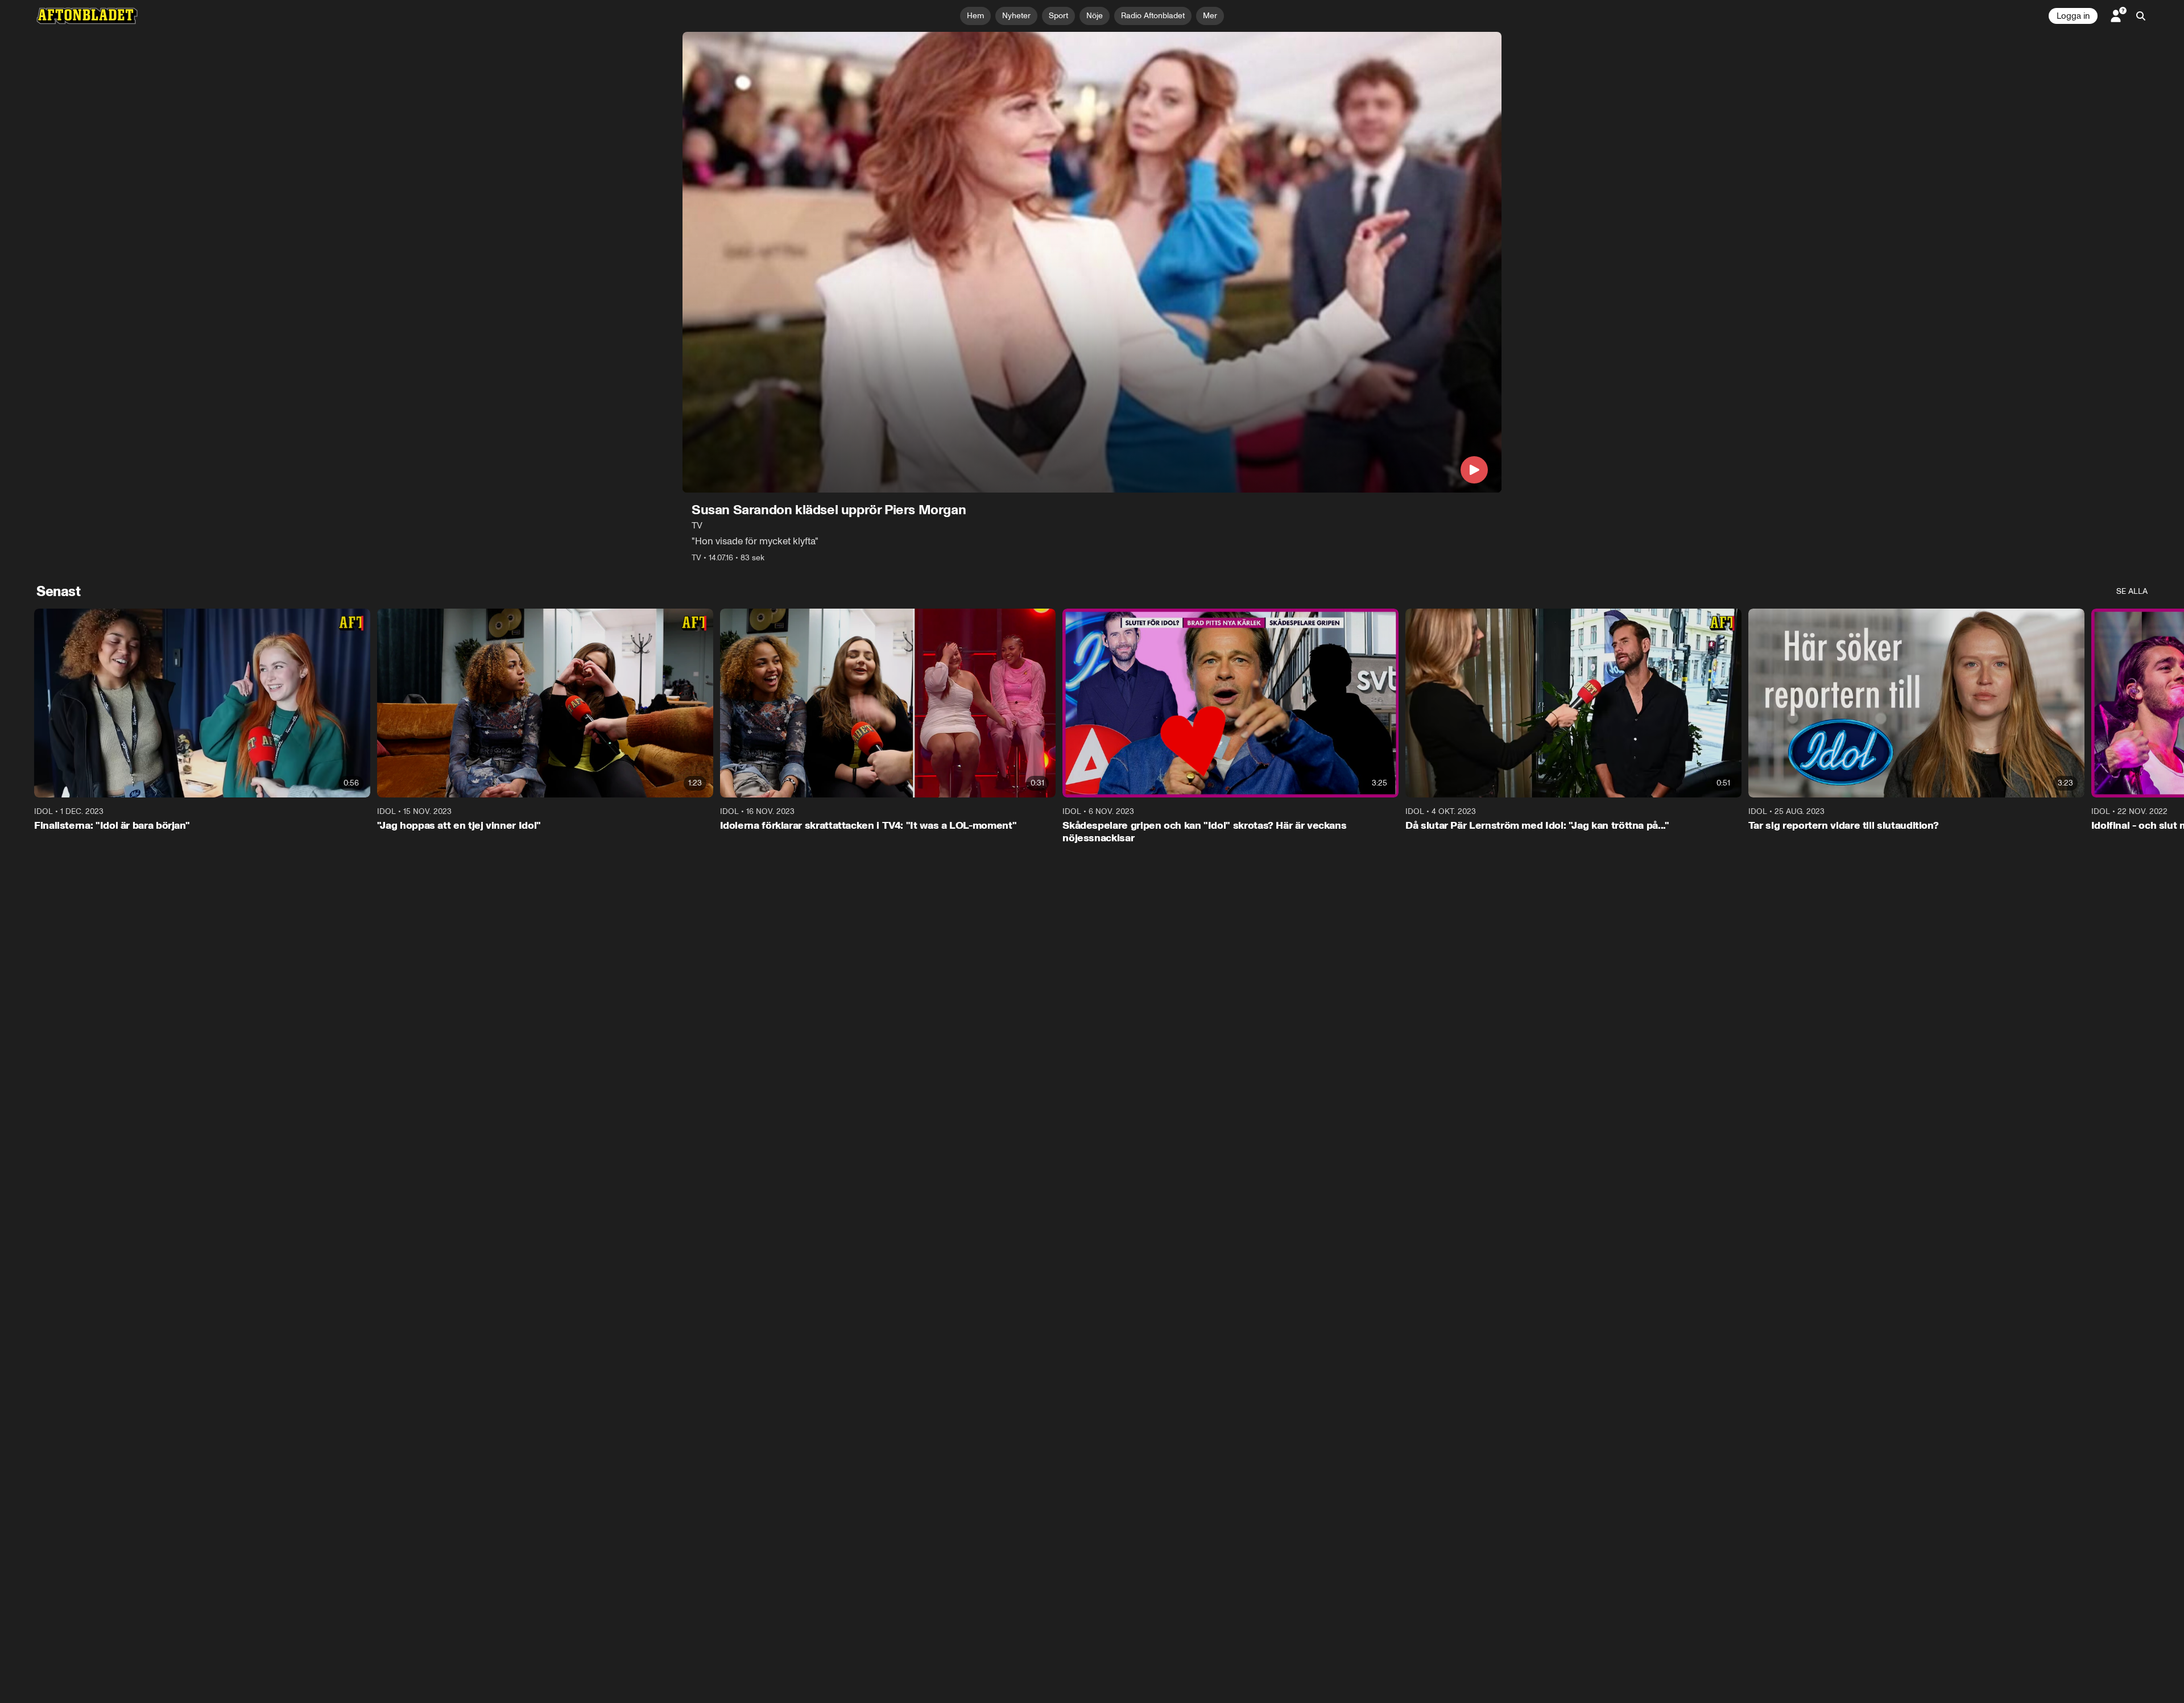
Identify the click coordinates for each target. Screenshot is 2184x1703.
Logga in (2073, 16)
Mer (1210, 16)
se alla (2132, 591)
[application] (1092, 262)
